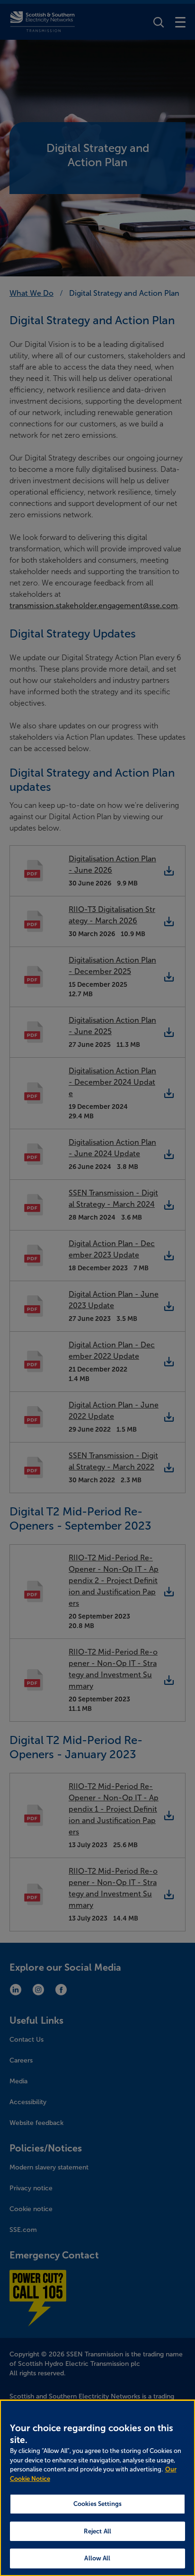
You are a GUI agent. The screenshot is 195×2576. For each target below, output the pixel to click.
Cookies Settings (97, 2504)
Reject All (97, 2531)
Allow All (97, 2558)
